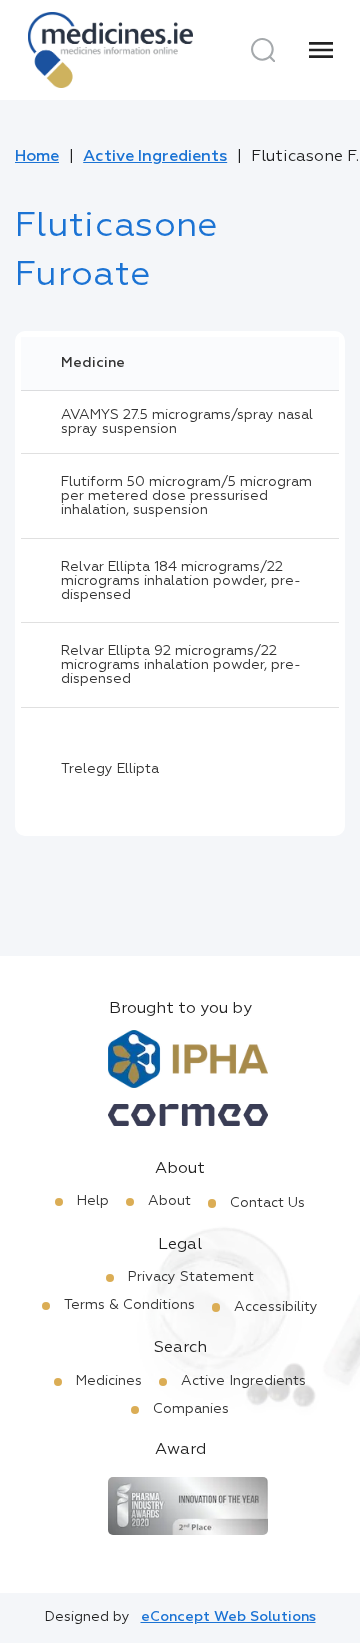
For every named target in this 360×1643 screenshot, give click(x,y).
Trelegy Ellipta (110, 769)
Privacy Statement (191, 1277)
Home (37, 157)
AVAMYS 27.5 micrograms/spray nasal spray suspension (187, 422)
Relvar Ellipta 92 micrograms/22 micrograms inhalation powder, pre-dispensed (181, 665)
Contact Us (267, 1203)
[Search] (263, 50)
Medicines (109, 1381)
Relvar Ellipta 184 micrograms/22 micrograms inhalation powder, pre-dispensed (181, 581)
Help (93, 1201)
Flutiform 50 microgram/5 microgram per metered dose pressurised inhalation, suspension (186, 496)
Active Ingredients (155, 157)
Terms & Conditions (129, 1305)
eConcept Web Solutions (228, 1617)
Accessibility (276, 1307)
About (169, 1201)
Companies (191, 1409)
